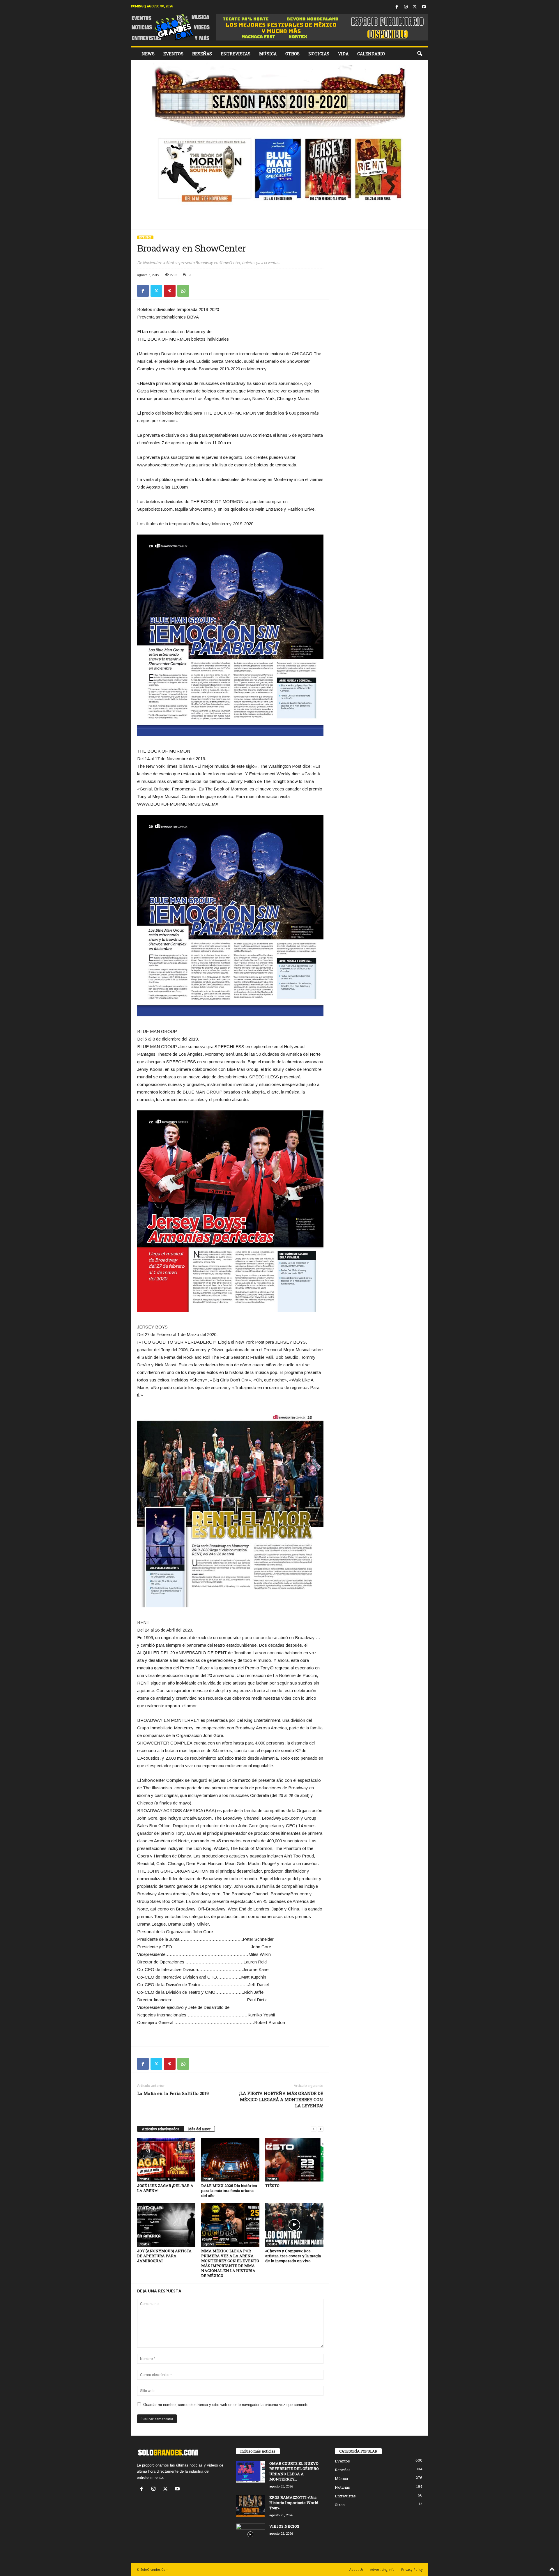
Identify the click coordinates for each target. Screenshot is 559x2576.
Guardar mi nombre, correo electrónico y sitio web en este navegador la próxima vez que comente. (226, 2405)
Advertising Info (382, 2569)
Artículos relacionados (161, 2129)
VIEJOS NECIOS (284, 2526)
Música (268, 54)
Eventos (173, 54)
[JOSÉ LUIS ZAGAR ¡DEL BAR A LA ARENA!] (166, 2160)
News (148, 54)
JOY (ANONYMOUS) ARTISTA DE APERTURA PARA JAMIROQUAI (164, 2256)
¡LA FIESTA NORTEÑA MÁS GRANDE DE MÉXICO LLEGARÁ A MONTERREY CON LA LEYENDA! (281, 2099)
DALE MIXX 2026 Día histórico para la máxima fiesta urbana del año (229, 2191)
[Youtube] (424, 7)
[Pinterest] (170, 291)
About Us (356, 2569)
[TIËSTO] (294, 2160)
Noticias (319, 54)
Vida (343, 54)
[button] (420, 54)
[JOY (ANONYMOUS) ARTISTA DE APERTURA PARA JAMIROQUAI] (166, 2225)
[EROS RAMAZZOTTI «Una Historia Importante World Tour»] (250, 2506)
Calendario (371, 54)
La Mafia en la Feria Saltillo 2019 (173, 2093)
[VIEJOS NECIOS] (250, 2535)
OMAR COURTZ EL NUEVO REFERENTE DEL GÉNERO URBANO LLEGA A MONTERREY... (294, 2471)
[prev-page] (314, 2129)
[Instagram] (406, 7)
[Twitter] (415, 7)
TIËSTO (272, 2186)
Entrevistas (236, 54)
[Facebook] (397, 7)
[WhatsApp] (183, 291)
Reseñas (202, 54)
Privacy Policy (412, 2569)
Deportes (209, 2244)
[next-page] (321, 2129)
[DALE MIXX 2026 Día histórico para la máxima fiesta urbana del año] (230, 2160)
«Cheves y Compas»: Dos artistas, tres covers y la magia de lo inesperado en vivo (293, 2256)
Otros (292, 54)
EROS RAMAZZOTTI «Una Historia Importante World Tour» (294, 2503)
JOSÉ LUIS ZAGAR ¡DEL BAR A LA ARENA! (165, 2188)
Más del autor (199, 2129)
